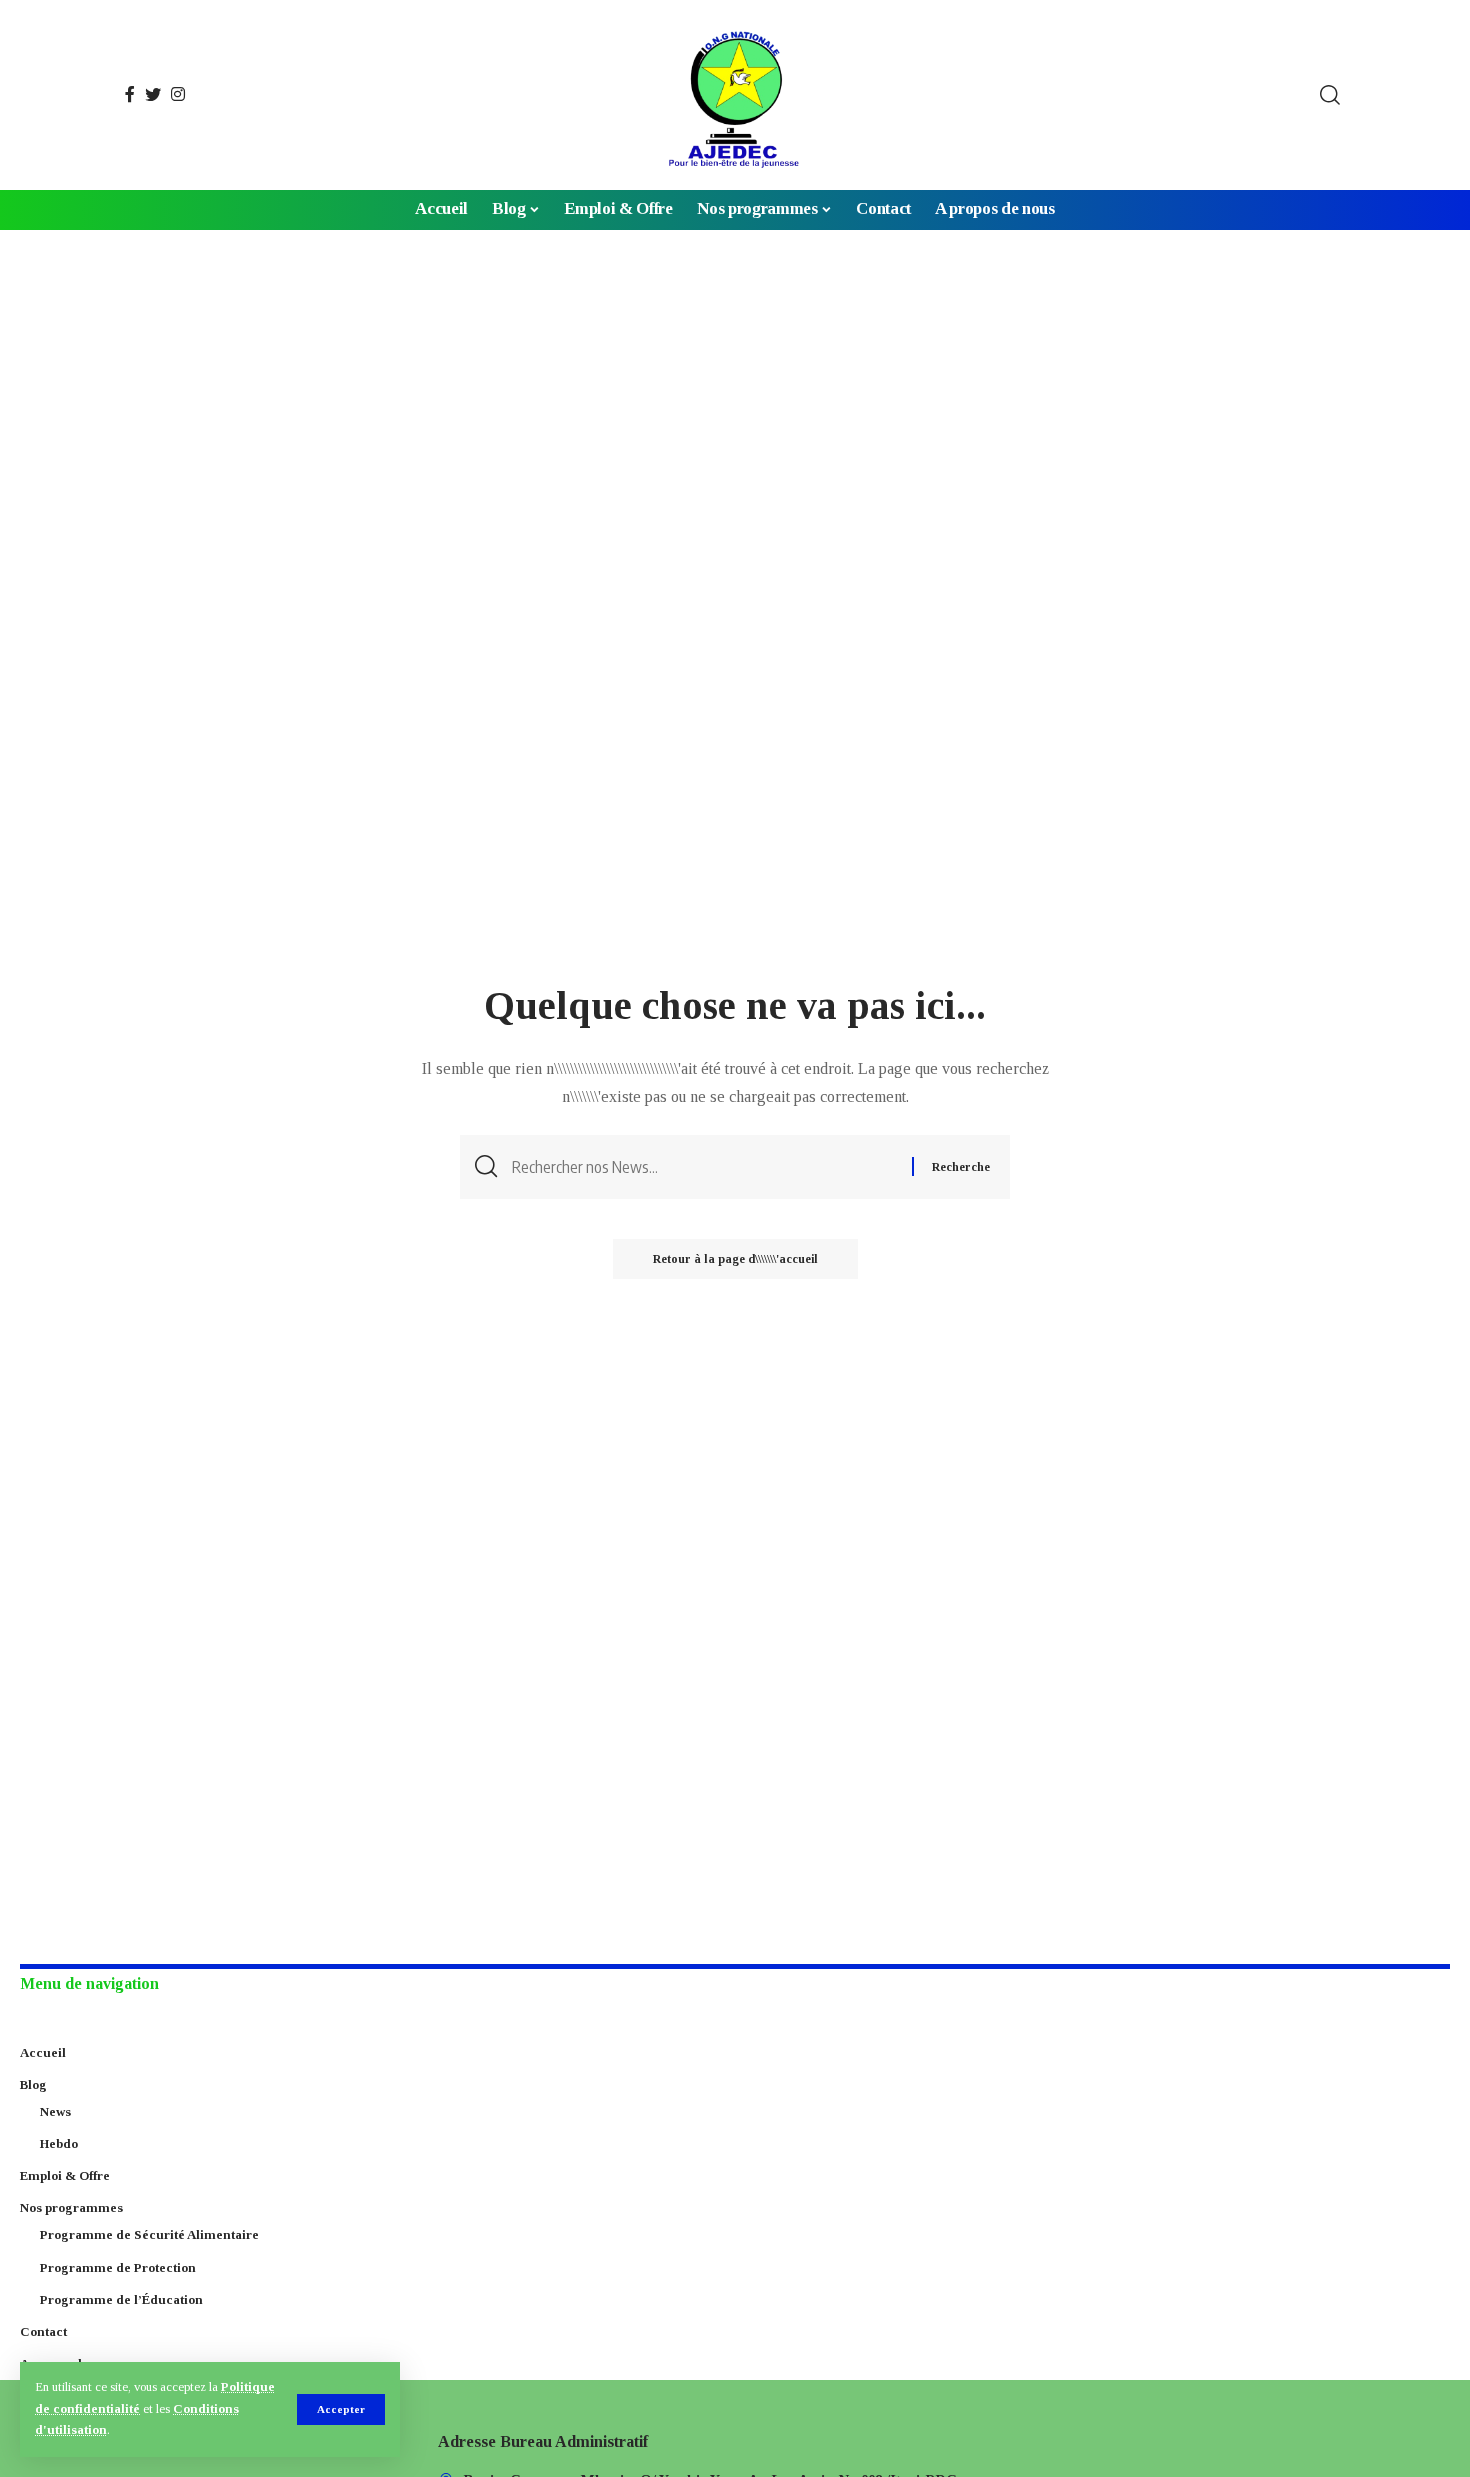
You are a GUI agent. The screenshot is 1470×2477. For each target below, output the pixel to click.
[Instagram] (178, 94)
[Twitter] (153, 94)
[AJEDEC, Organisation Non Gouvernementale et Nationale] (735, 95)
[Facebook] (130, 94)
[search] (1330, 95)
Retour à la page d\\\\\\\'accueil (735, 1259)
